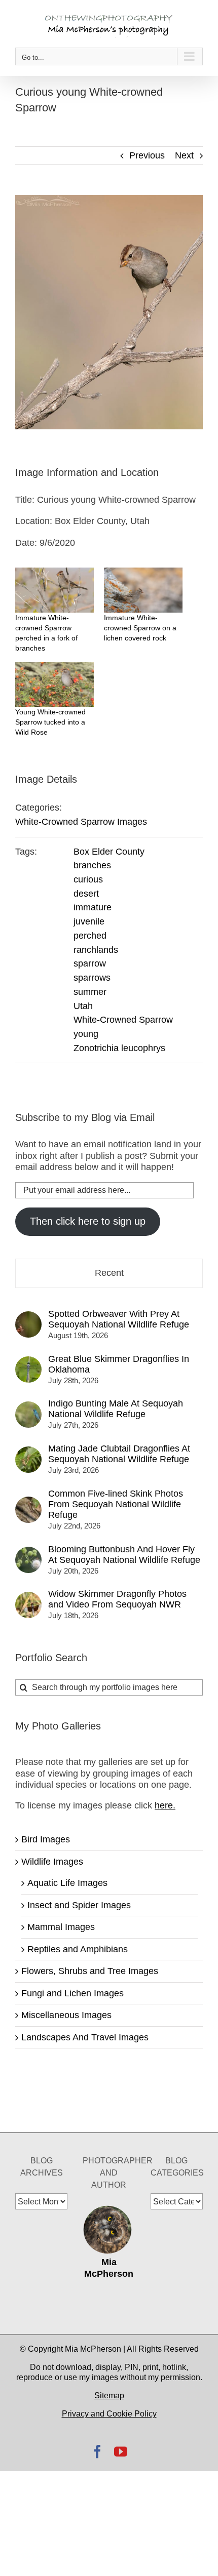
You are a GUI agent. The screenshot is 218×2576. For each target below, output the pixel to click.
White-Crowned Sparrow (123, 1020)
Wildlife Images (52, 1862)
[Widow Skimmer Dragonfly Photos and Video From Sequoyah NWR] (28, 1597)
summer (90, 992)
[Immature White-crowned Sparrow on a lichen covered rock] (143, 590)
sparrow (90, 963)
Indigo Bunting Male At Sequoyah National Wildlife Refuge (116, 1409)
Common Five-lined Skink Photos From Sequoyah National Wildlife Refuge (116, 1504)
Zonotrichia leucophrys (119, 1048)
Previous (147, 155)
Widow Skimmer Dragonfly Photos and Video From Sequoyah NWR (117, 1599)
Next (184, 155)
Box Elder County (109, 852)
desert (86, 894)
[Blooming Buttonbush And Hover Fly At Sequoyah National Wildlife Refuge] (28, 1552)
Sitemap (109, 2396)
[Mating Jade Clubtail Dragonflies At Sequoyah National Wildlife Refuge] (28, 1452)
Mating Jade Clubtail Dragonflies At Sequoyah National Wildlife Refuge (119, 1454)
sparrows (92, 978)
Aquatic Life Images (67, 1883)
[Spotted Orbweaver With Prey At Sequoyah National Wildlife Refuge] (28, 1317)
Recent (109, 1273)
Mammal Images (61, 1927)
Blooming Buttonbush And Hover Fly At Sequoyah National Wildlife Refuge (124, 1555)
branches (92, 865)
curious (88, 879)
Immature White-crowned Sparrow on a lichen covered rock (140, 628)
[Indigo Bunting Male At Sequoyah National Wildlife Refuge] (28, 1407)
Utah (83, 1006)
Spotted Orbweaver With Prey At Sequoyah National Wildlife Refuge (119, 1319)
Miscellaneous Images (66, 2015)
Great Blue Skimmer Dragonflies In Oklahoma (119, 1364)
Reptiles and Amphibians (78, 1949)
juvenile (89, 921)
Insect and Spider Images (79, 1905)
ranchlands (96, 950)
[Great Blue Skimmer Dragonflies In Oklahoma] (28, 1362)
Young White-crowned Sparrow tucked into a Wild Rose (50, 722)
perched (90, 936)
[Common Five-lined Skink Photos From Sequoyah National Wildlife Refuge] (28, 1502)
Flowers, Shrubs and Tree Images (90, 1971)
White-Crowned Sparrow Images (81, 822)
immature (93, 907)
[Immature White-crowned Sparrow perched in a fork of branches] (55, 590)
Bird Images (46, 1839)
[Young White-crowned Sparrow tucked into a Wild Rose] (55, 685)
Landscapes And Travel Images (85, 2037)
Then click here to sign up (88, 1221)
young (86, 1034)
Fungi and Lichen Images (72, 1993)
